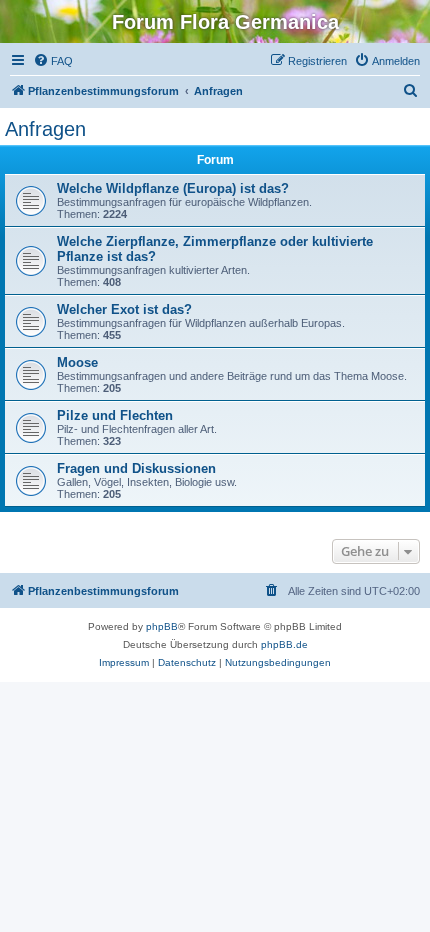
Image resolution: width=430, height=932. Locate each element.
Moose (77, 362)
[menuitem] (53, 61)
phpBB (162, 626)
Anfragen (45, 129)
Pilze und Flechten (115, 415)
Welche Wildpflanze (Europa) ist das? (173, 188)
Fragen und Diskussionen (136, 468)
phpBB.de (284, 644)
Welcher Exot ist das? (124, 309)
